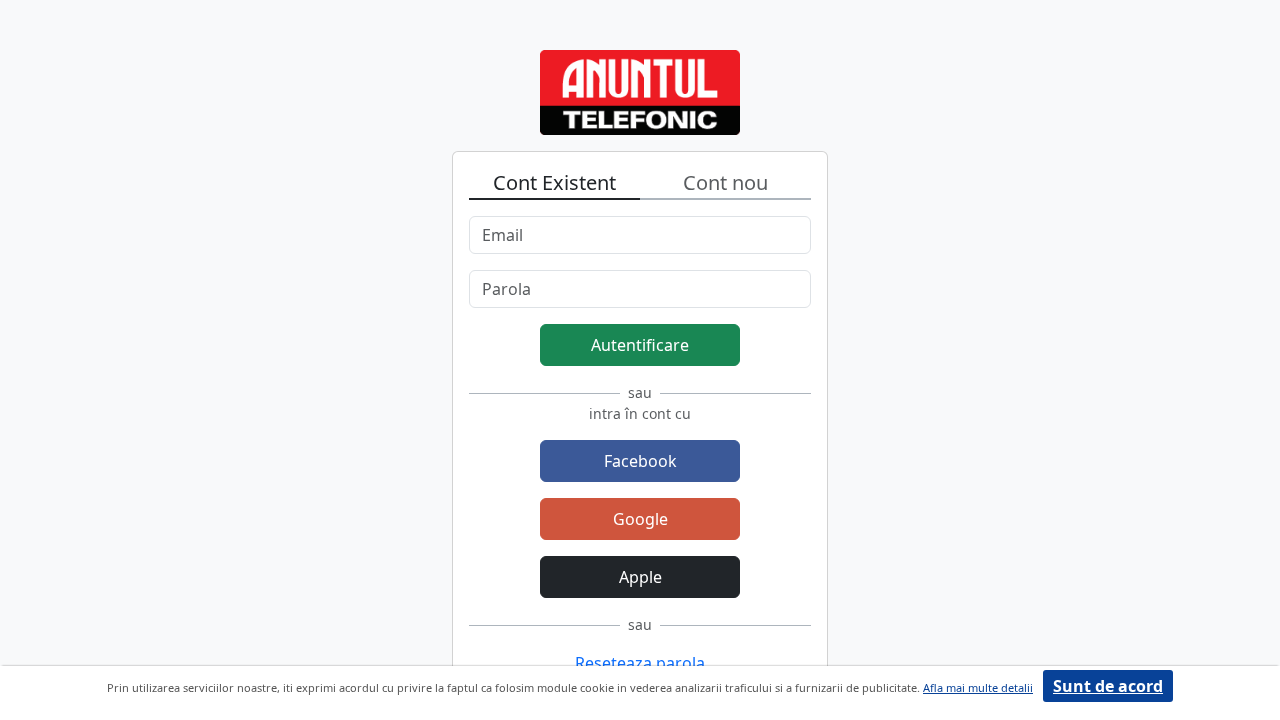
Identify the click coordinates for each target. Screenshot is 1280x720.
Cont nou (725, 182)
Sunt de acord (1108, 686)
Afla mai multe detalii (978, 687)
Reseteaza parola (640, 663)
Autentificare (640, 345)
